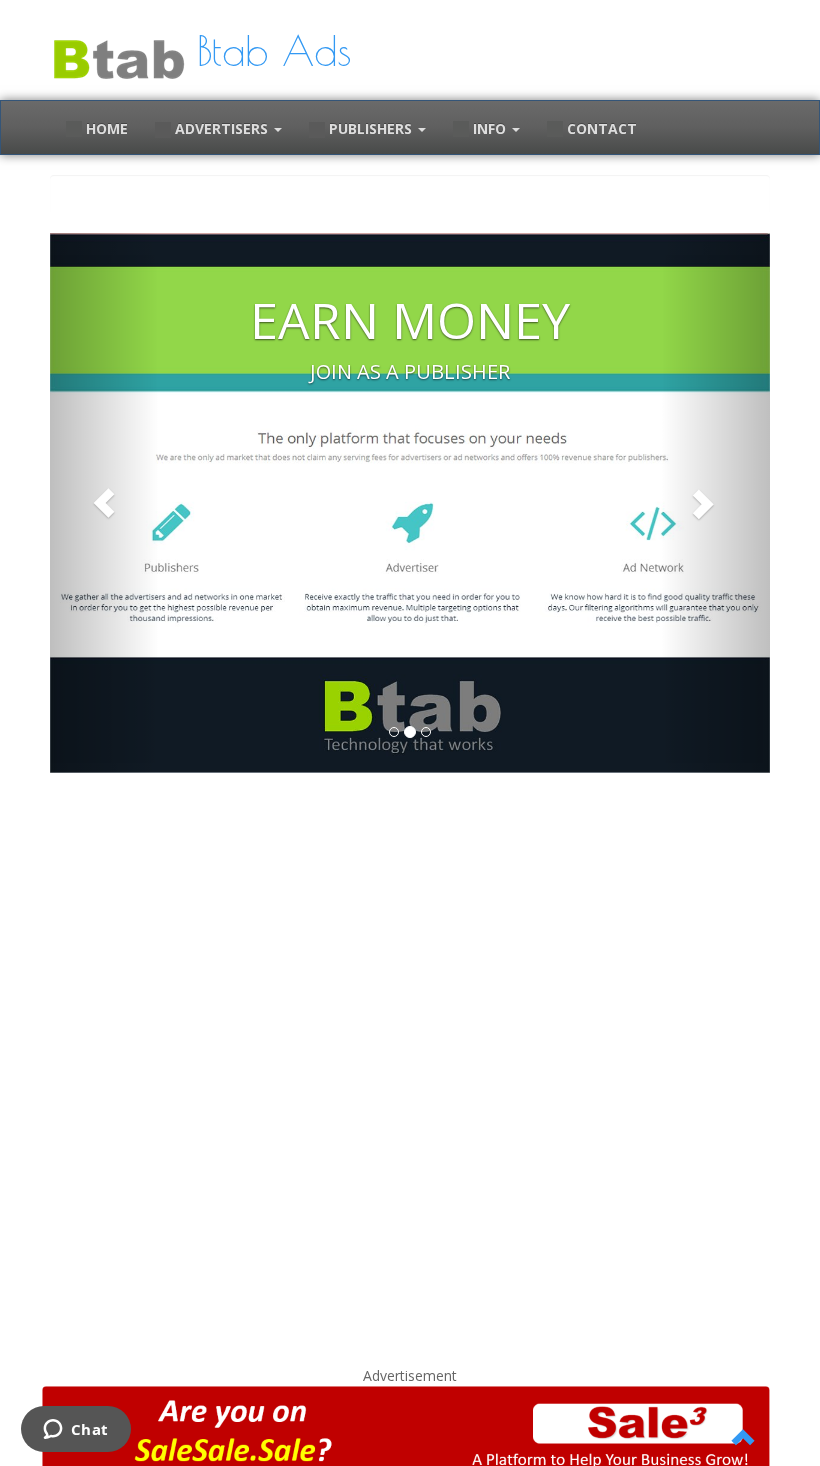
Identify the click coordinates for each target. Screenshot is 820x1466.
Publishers (370, 128)
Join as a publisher (410, 371)
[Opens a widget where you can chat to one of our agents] (75, 1431)
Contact (600, 128)
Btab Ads (274, 51)
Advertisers (221, 128)
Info (489, 128)
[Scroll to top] (744, 1439)
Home (105, 128)
